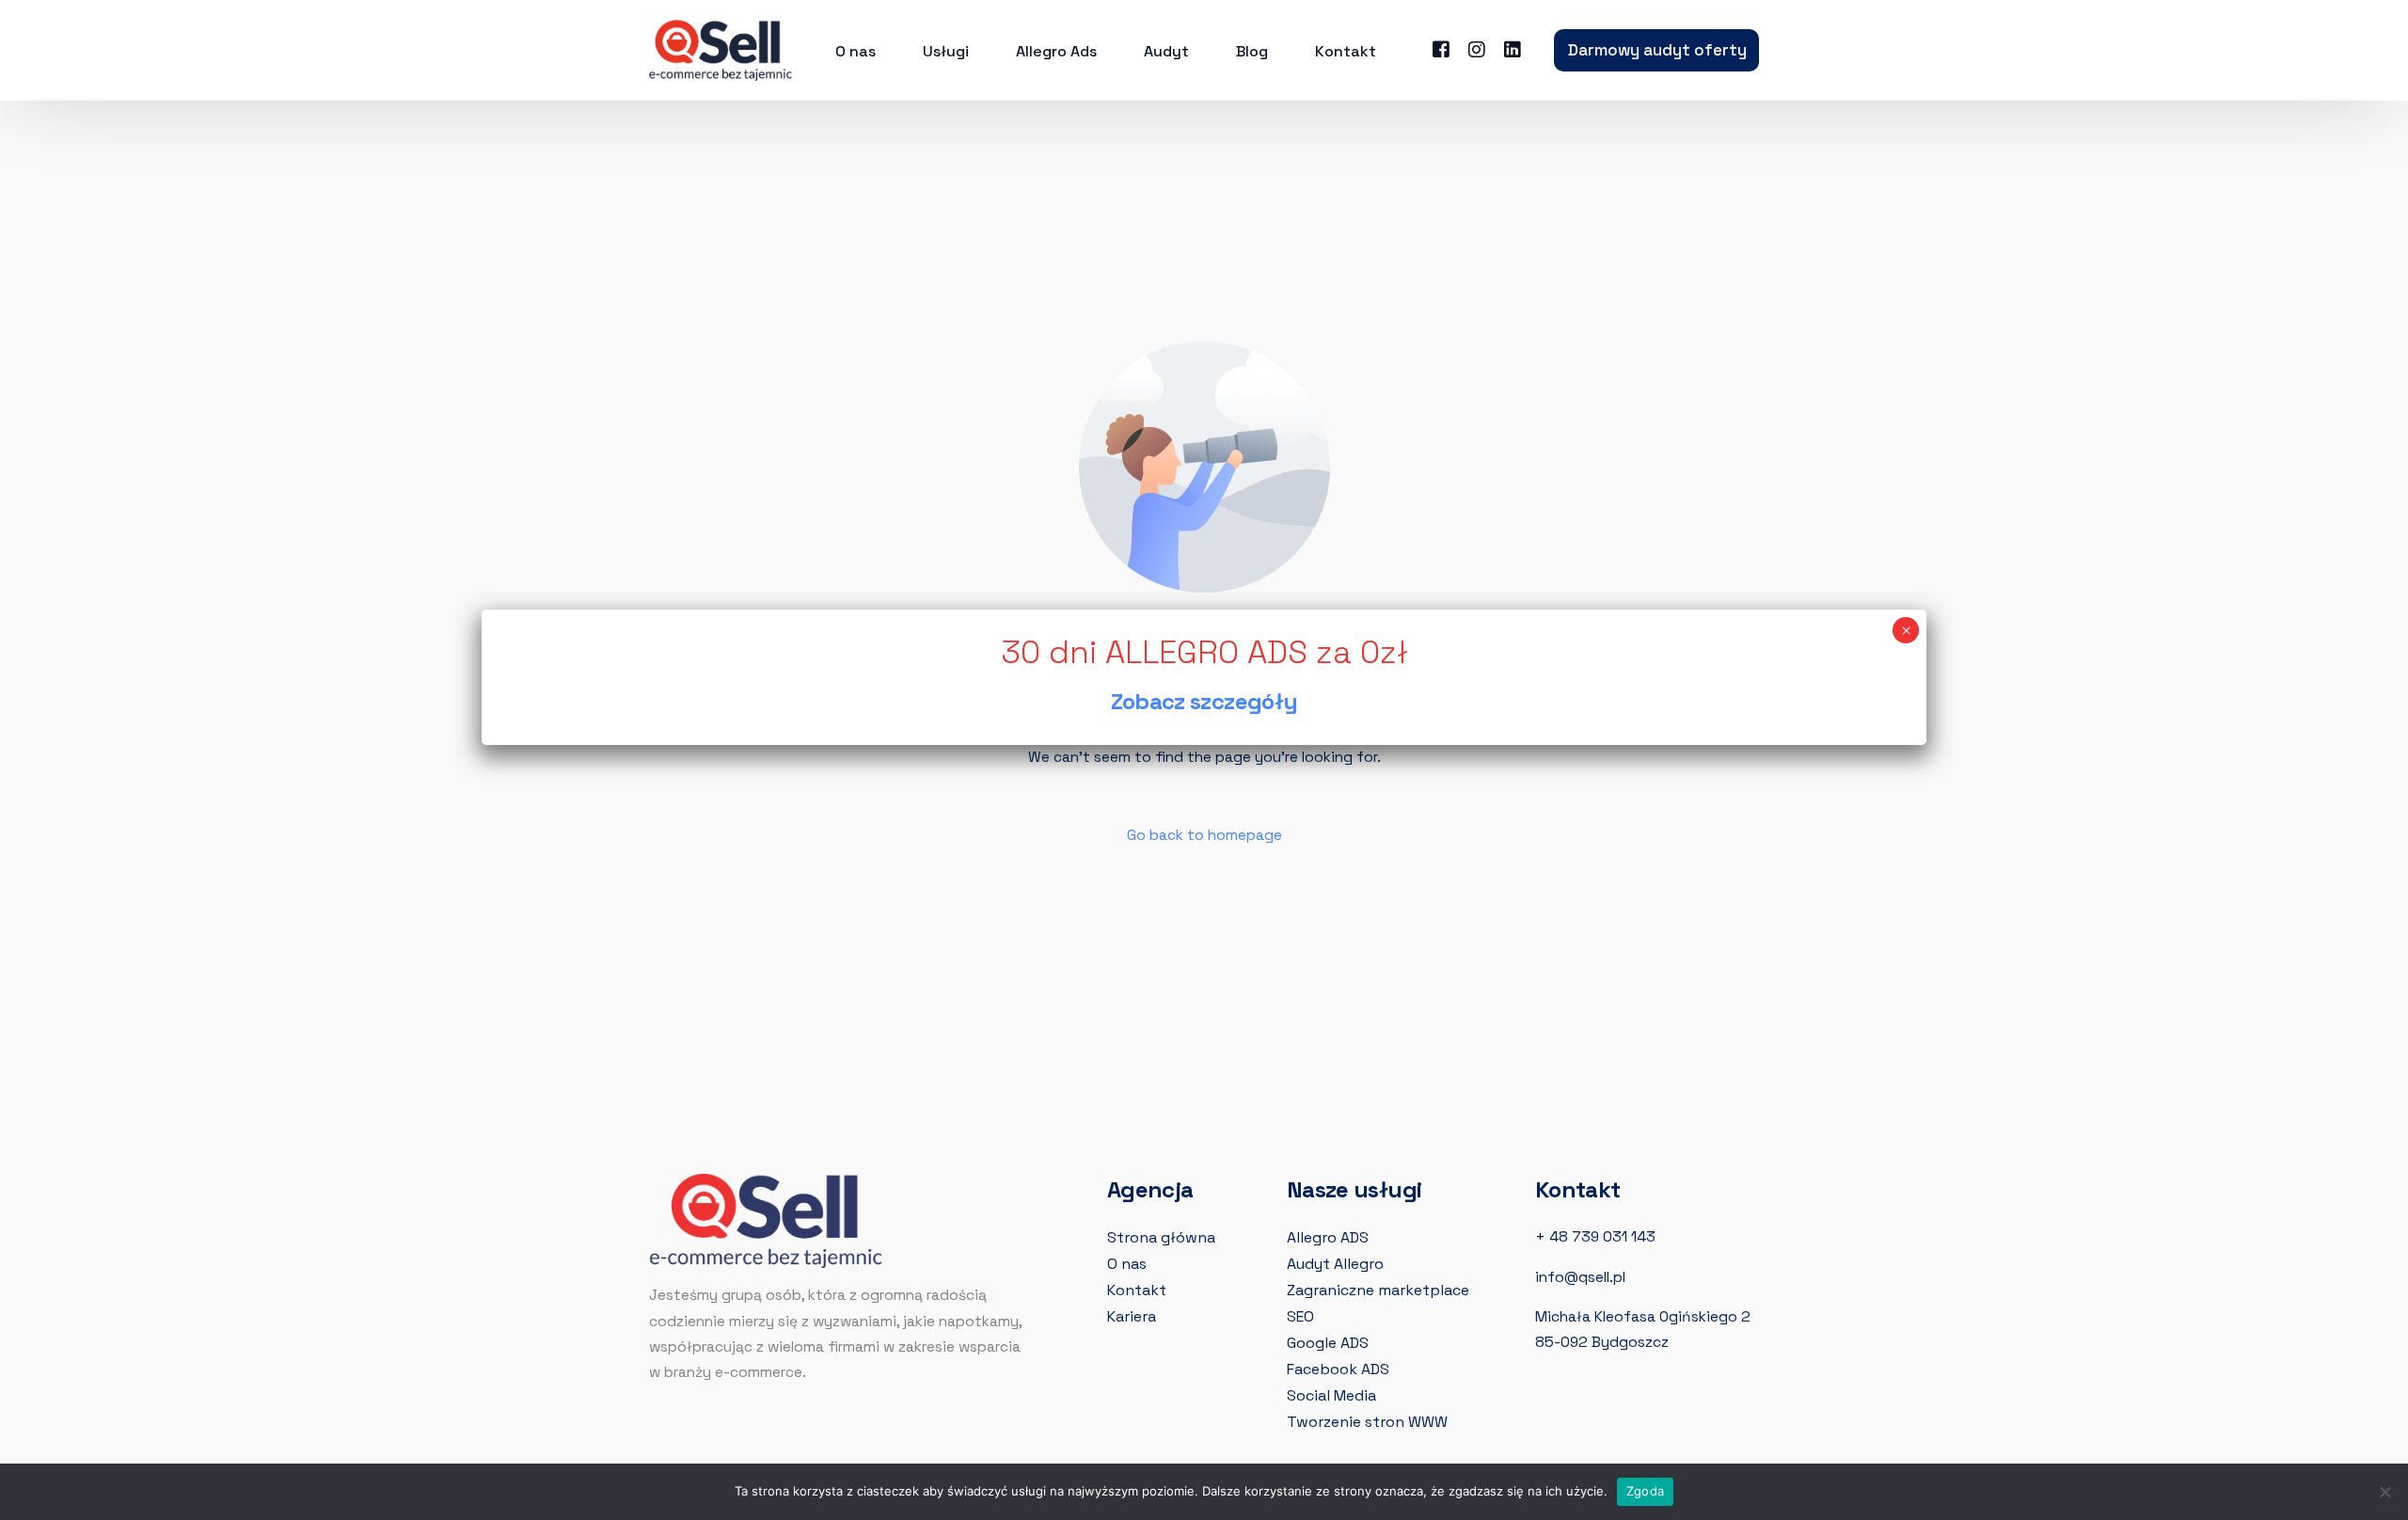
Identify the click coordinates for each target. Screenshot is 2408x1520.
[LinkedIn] (1513, 48)
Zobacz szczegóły (1204, 701)
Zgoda (1645, 1491)
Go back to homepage (1204, 835)
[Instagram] (1477, 48)
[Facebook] (1441, 48)
